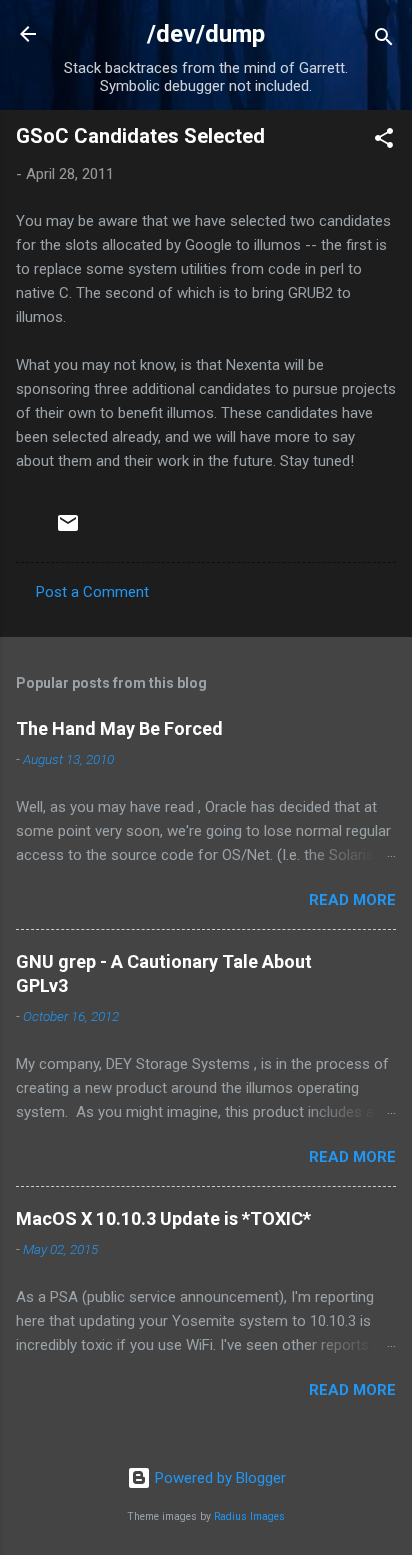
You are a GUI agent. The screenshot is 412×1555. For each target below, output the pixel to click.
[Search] (384, 40)
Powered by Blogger (218, 1478)
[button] (384, 141)
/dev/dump (206, 34)
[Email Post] (68, 530)
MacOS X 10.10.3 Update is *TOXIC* (163, 1218)
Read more (352, 900)
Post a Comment (92, 592)
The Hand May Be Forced (119, 728)
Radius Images (249, 1516)
